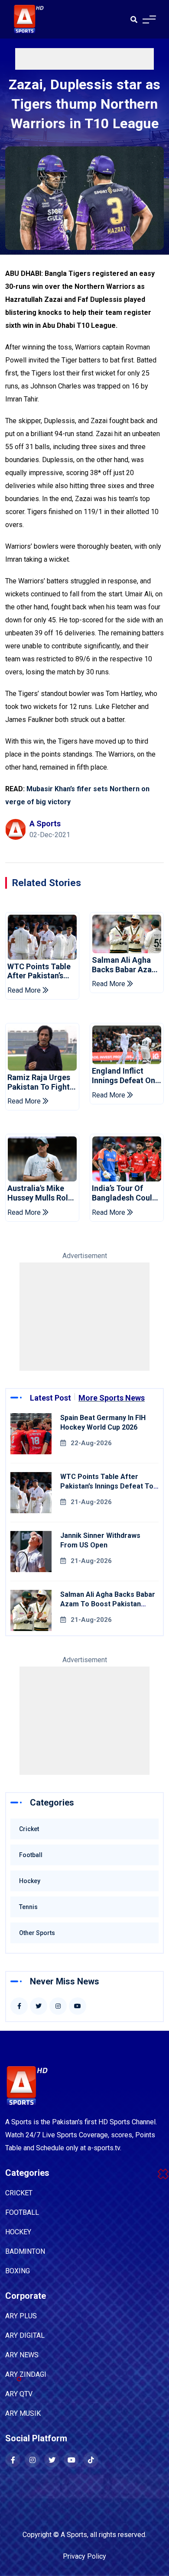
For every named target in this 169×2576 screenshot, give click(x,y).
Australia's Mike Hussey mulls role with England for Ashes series (40, 1193)
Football (31, 1855)
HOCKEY (18, 2232)
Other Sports (37, 1933)
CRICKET (19, 2193)
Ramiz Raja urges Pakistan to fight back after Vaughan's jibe (39, 1082)
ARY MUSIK (23, 2413)
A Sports (74, 2535)
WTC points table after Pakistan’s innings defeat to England (39, 971)
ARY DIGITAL (25, 2335)
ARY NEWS (22, 2355)
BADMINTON (25, 2251)
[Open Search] (134, 19)
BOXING (18, 2271)
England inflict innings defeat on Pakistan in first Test (123, 1076)
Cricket (29, 1829)
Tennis (28, 1907)
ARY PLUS (21, 2316)
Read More (25, 990)
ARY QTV (19, 2394)
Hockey (30, 1881)
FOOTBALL (22, 2212)
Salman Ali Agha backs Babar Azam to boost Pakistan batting (125, 965)
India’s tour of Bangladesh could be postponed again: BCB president (124, 1193)
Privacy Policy (84, 2556)
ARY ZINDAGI (26, 2374)
